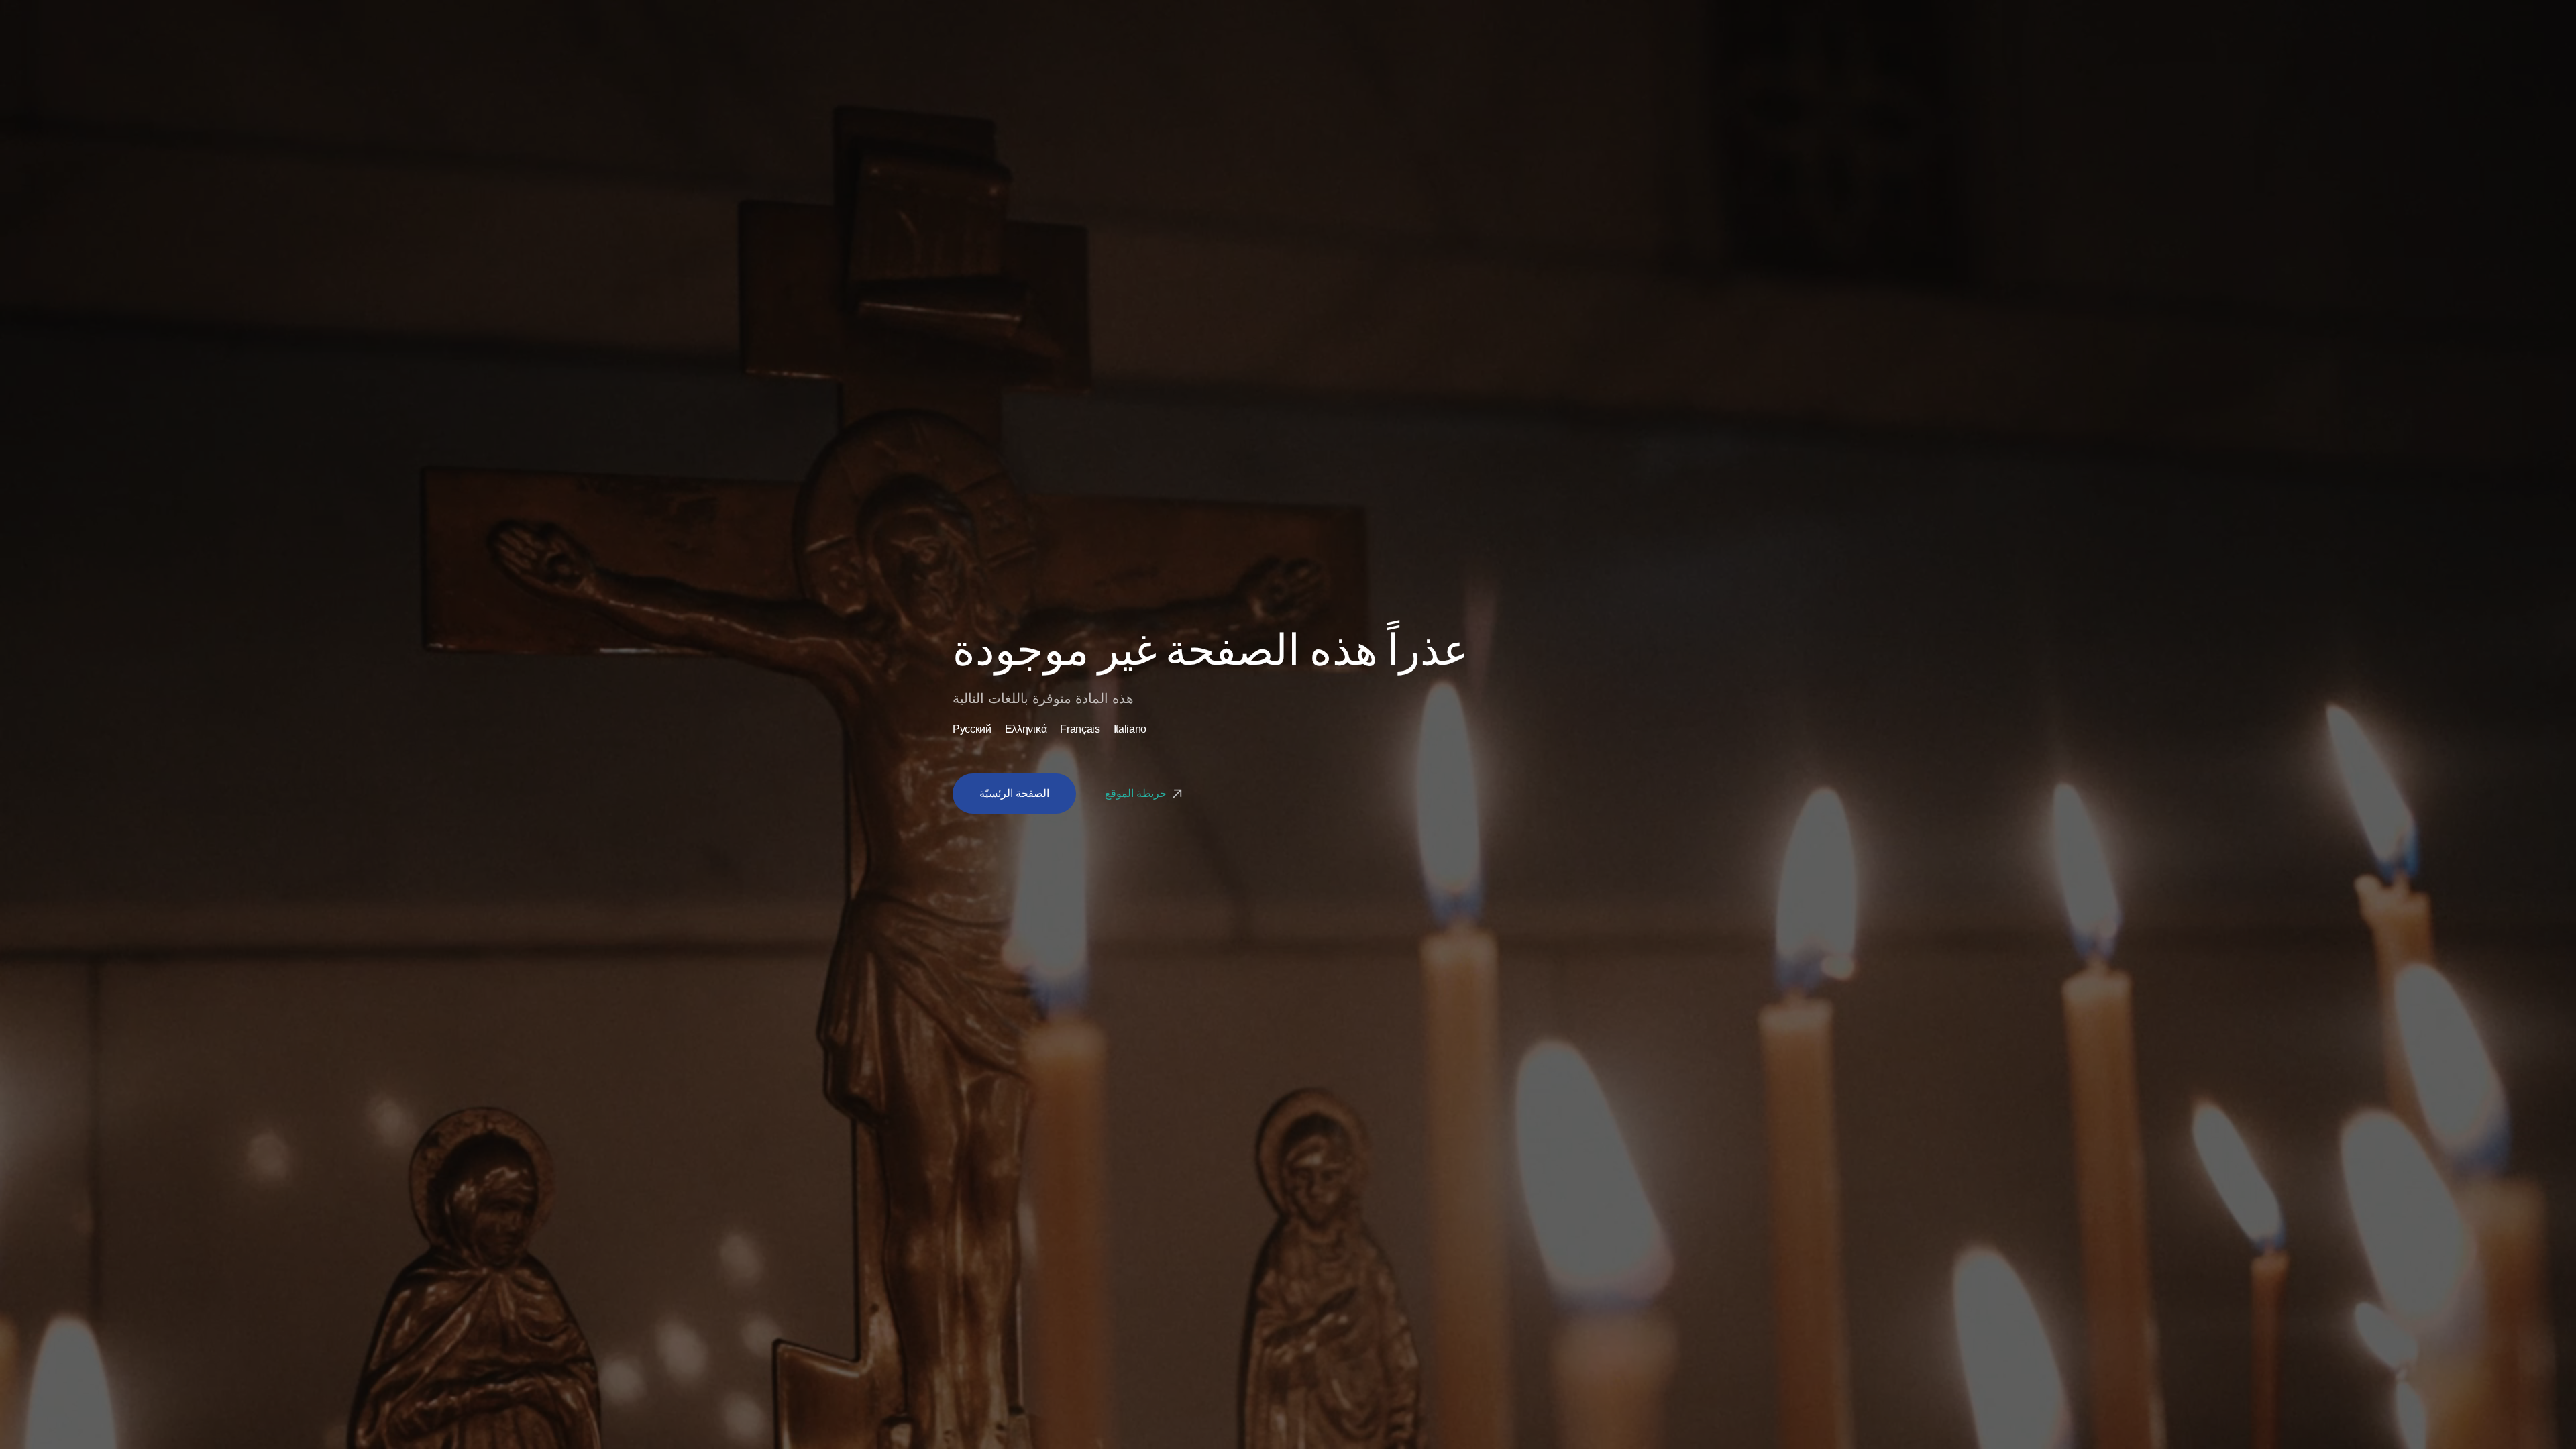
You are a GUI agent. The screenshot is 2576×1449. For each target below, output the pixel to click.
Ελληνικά (1026, 729)
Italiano (1130, 729)
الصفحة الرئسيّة (1014, 793)
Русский (972, 729)
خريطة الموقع (1137, 793)
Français (1080, 729)
